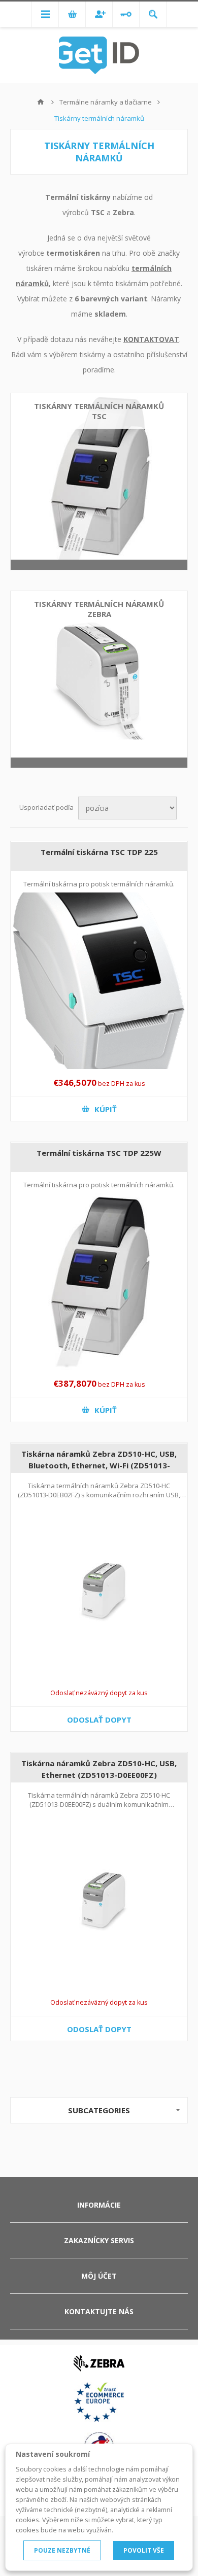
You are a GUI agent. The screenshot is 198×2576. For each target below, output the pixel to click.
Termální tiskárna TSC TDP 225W (99, 1153)
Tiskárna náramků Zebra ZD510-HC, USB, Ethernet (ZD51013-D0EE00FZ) (99, 1769)
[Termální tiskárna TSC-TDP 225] (99, 981)
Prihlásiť (126, 14)
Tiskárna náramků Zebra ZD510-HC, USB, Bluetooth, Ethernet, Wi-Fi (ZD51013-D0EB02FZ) (99, 1465)
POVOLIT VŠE (144, 2550)
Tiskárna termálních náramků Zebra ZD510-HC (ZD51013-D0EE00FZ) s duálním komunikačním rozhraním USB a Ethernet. (99, 1804)
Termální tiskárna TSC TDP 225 (99, 852)
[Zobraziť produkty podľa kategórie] (99, 482)
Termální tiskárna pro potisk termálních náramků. (99, 884)
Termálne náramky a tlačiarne (106, 102)
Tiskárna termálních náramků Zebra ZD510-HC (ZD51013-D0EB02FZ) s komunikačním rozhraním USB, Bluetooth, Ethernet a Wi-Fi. (99, 1495)
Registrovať (99, 14)
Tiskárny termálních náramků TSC (99, 411)
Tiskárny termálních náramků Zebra (99, 609)
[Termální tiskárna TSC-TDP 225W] (99, 1282)
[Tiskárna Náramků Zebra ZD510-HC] (99, 1591)
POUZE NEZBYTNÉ (62, 2550)
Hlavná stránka (41, 102)
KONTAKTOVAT (151, 339)
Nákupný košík (72, 14)
